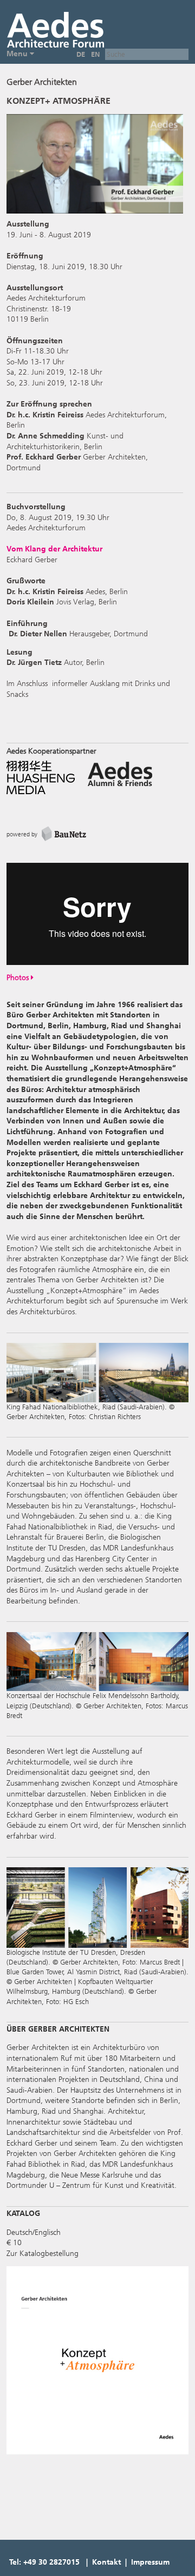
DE (81, 54)
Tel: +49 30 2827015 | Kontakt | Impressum (89, 2562)
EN (95, 54)
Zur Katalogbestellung (43, 2254)
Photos (19, 978)
